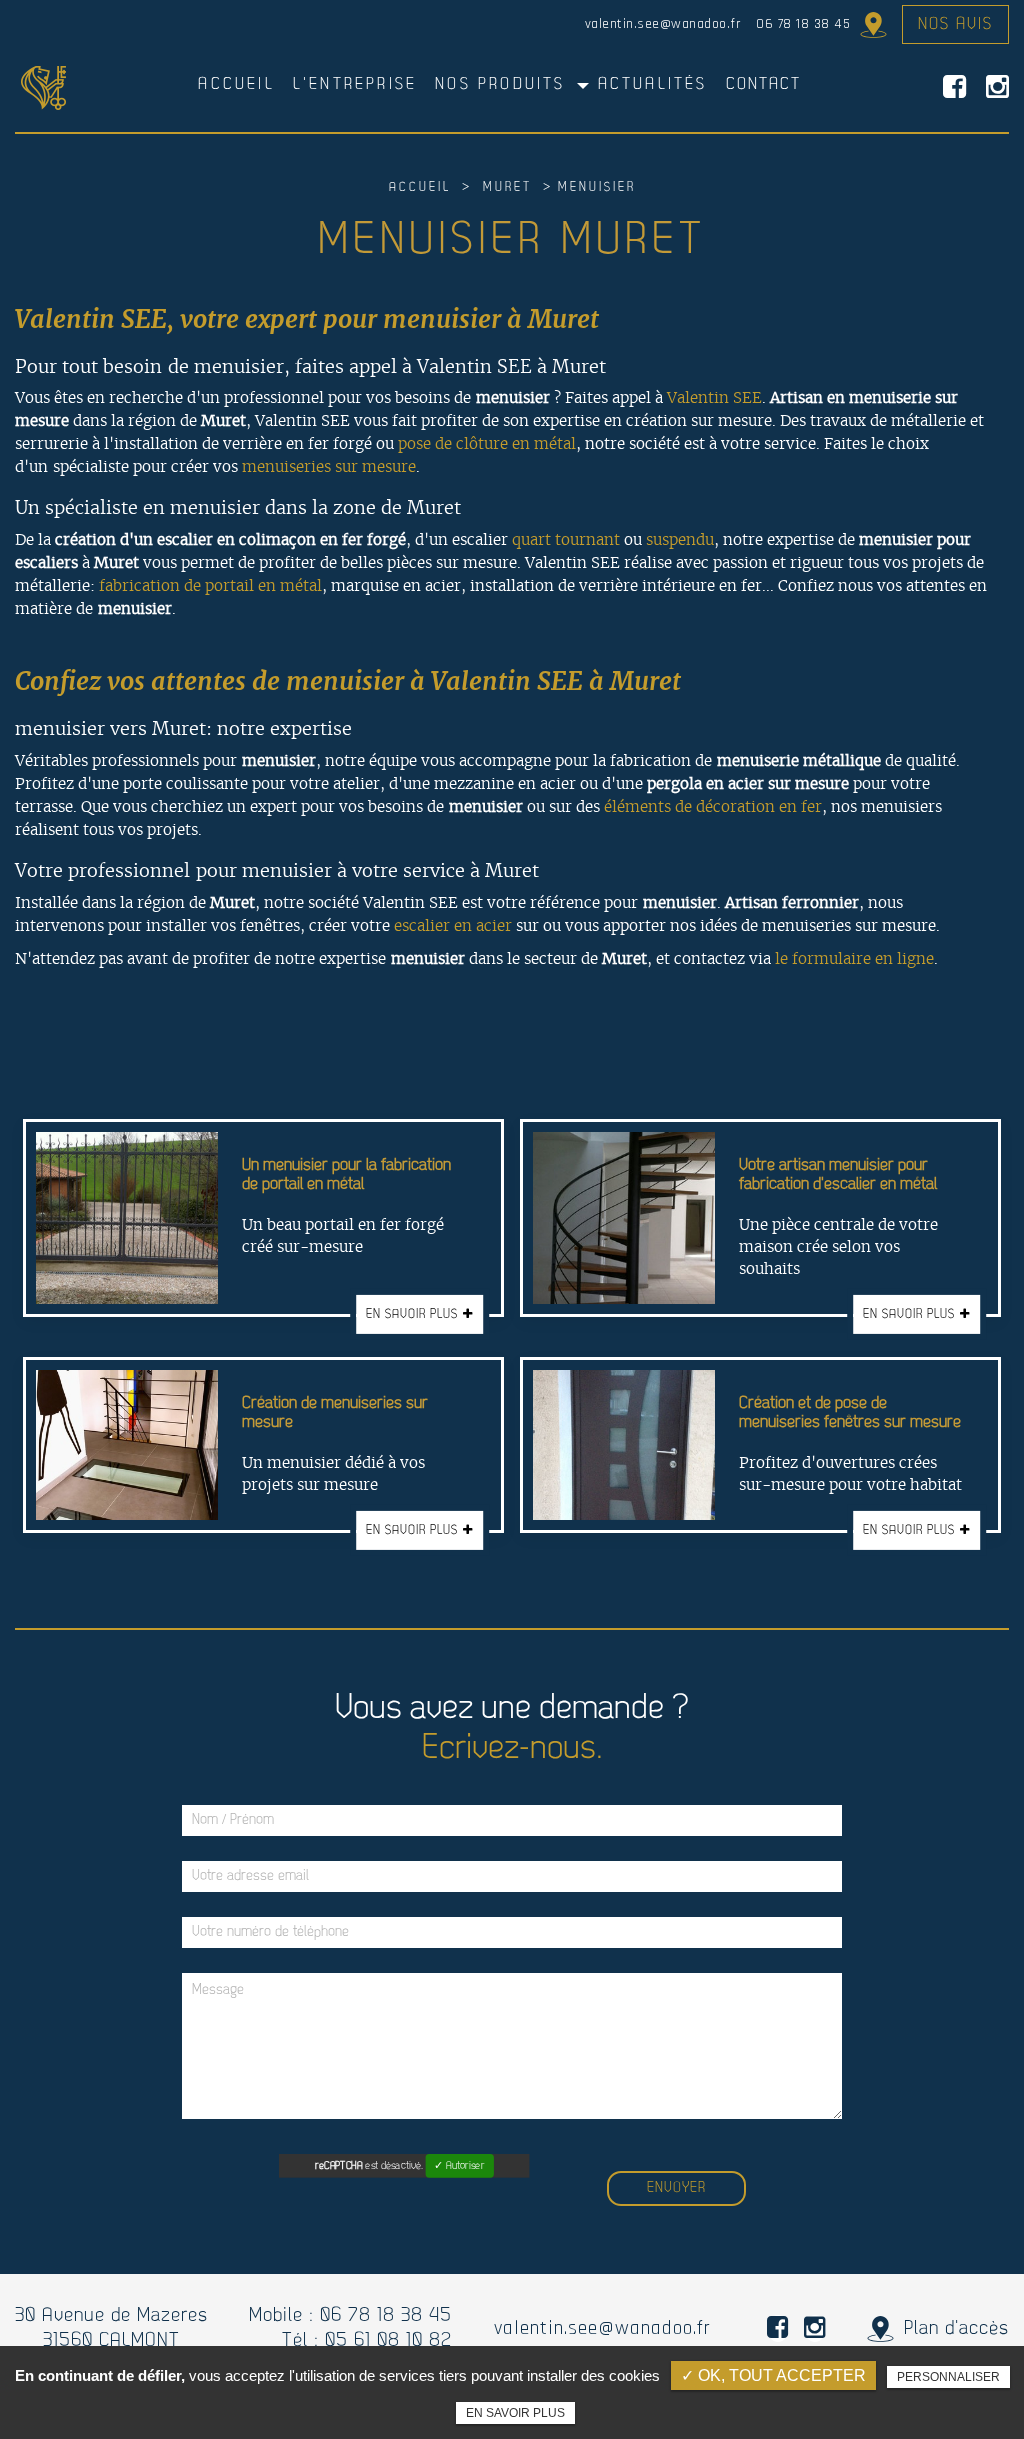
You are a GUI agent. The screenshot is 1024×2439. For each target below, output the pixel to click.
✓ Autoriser (459, 2166)
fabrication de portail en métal (210, 585)
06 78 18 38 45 (803, 24)
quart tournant (566, 539)
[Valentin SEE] (43, 87)
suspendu (680, 539)
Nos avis (955, 24)
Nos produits (500, 84)
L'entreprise (355, 84)
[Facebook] (954, 87)
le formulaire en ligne (854, 958)
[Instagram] (997, 87)
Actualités (653, 84)
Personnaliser (948, 2377)
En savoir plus (515, 2413)
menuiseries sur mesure (329, 466)
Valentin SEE (714, 397)
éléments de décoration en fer (713, 806)
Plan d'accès (868, 25)
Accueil (236, 84)
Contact (763, 84)
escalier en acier (453, 925)
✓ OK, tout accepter (773, 2375)
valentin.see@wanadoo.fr (663, 24)
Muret (507, 187)
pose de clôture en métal (487, 443)
